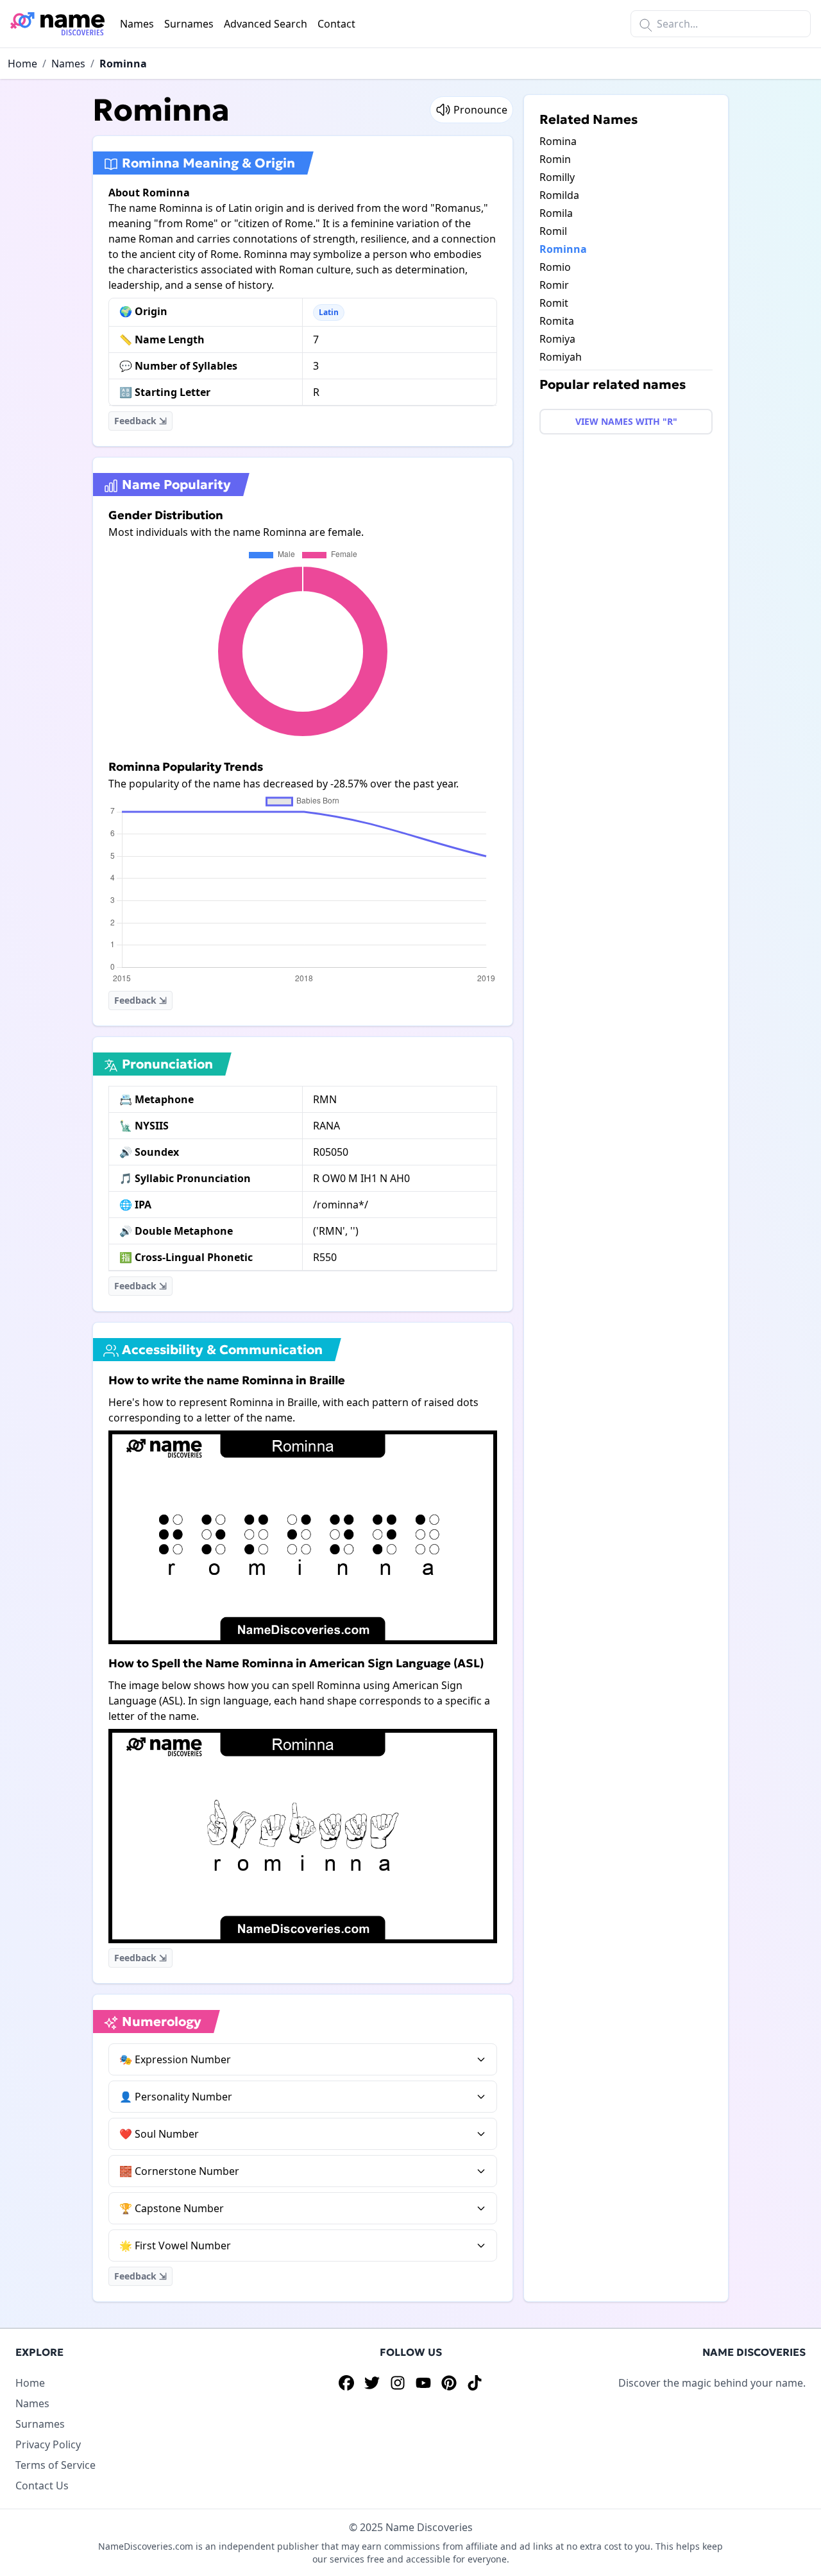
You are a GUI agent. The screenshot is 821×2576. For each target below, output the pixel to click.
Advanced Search (266, 24)
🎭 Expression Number (175, 2059)
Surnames (189, 24)
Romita (557, 321)
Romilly (557, 177)
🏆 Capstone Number (172, 2208)
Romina (558, 141)
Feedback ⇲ (140, 421)
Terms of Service (55, 2465)
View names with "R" (626, 421)
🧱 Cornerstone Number (179, 2171)
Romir (554, 285)
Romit (554, 303)
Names (137, 24)
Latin (329, 312)
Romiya (557, 339)
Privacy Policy (48, 2444)
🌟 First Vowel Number (175, 2245)
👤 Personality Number (176, 2097)
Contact (336, 24)
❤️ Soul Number (159, 2134)
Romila (556, 213)
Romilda (559, 195)
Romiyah (561, 357)
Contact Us (42, 2486)
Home (22, 64)
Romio (555, 267)
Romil (553, 231)
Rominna (123, 64)
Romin (555, 159)
